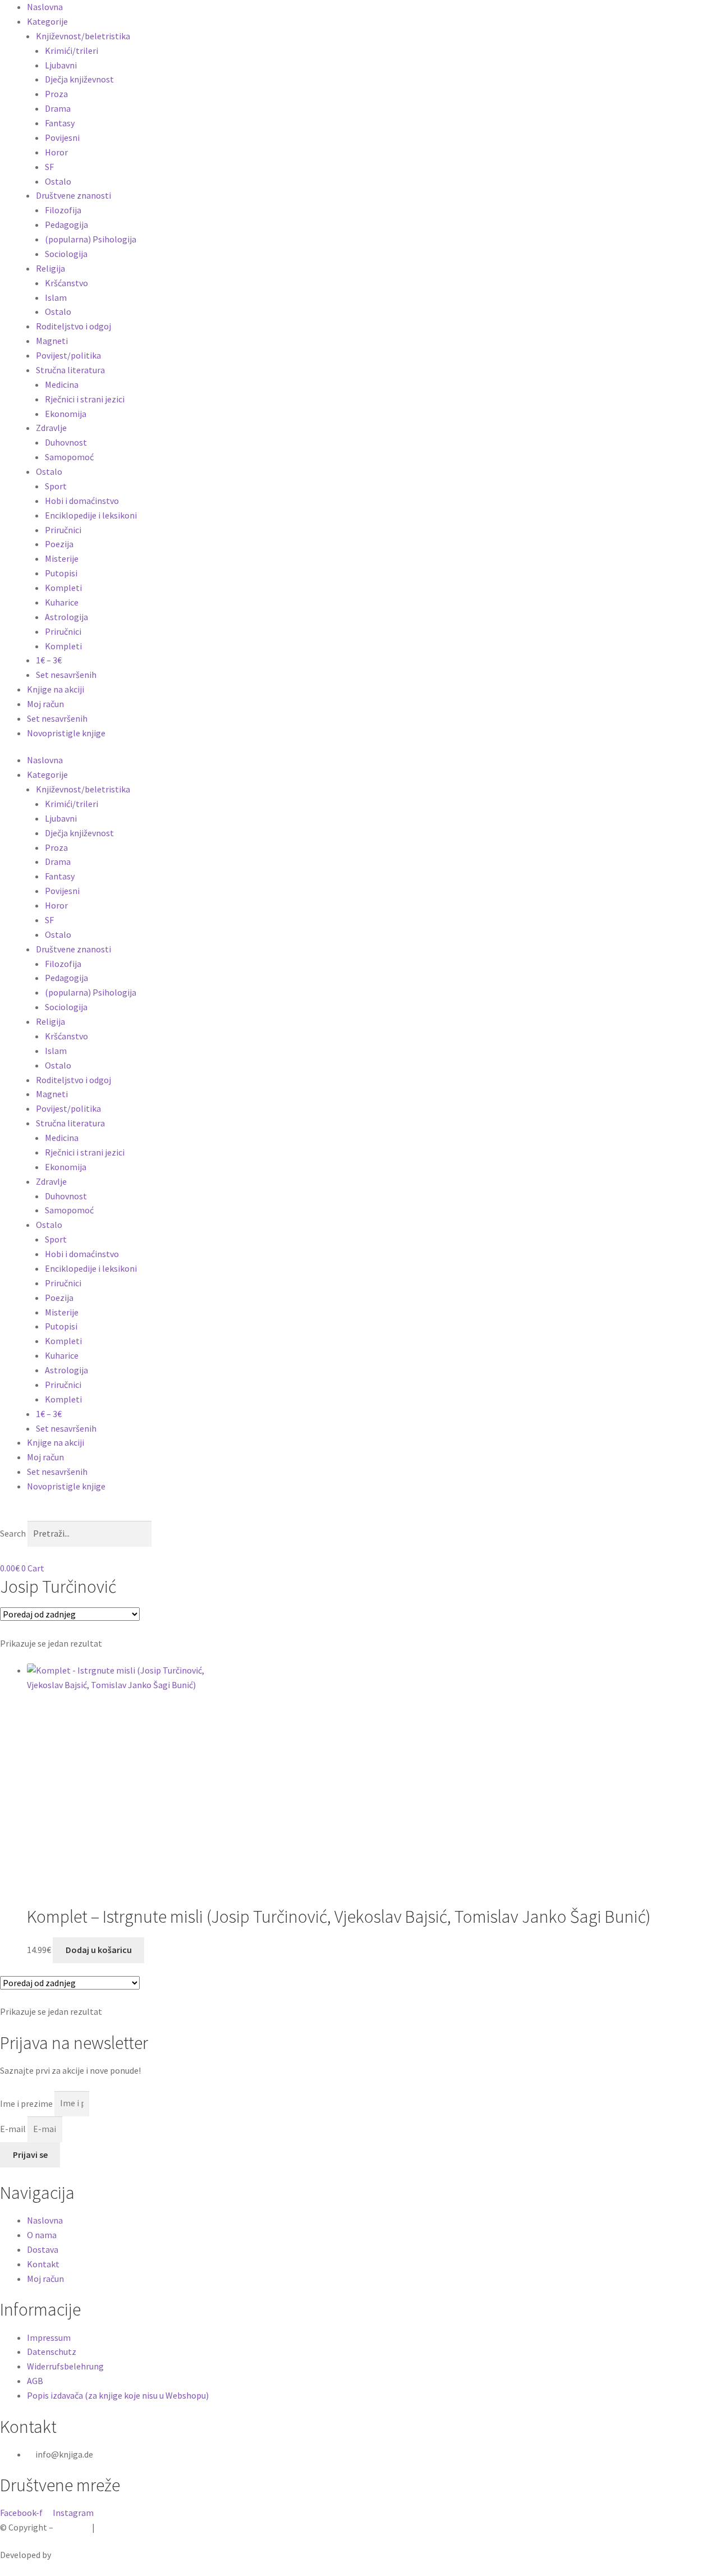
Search (13, 1533)
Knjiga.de (73, 2527)
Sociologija (66, 254)
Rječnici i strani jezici (85, 399)
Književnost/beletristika (83, 36)
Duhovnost (66, 442)
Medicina (62, 384)
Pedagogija (66, 224)
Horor (56, 152)
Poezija (59, 544)
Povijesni (62, 137)
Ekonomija (66, 414)
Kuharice (62, 602)
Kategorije (47, 21)
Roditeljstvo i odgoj (73, 326)
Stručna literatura (70, 370)
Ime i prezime (27, 2103)
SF (49, 167)
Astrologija (66, 617)
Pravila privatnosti (132, 2527)
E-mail (14, 2129)
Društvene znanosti (73, 195)
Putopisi (61, 573)
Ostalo (58, 181)
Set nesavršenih (66, 675)
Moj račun (45, 704)
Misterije (62, 558)
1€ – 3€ (49, 660)
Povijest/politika (68, 355)
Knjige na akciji (56, 689)
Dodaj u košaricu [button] (99, 1950)
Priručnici (63, 530)
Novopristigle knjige (66, 733)
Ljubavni (61, 65)
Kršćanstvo (66, 283)
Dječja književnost (79, 79)
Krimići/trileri (72, 51)
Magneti (52, 341)
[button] (359, 1514)
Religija (50, 268)
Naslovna (45, 7)
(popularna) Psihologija (91, 239)
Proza (56, 94)
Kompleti (63, 588)
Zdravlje (51, 428)
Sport (56, 486)
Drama (58, 108)
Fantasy (60, 123)
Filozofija (63, 210)
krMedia (68, 2555)
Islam (56, 297)
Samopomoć (69, 457)
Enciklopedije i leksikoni (91, 515)
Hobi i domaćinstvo (82, 501)
